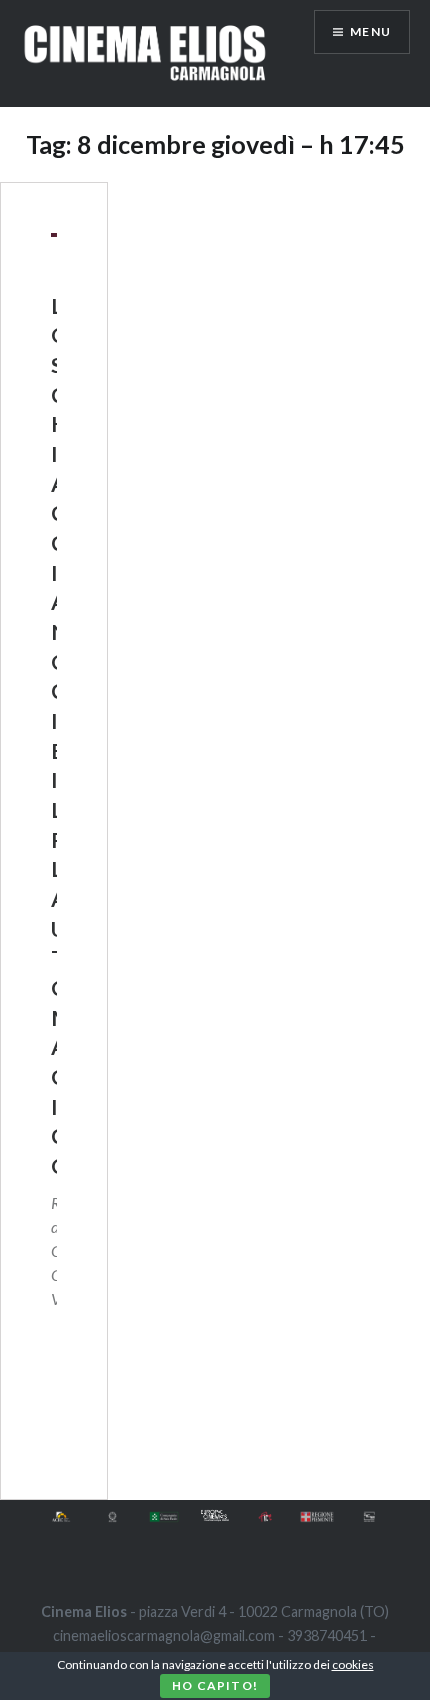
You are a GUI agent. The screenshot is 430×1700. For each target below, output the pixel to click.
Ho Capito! (215, 1685)
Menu (370, 31)
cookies (353, 1664)
